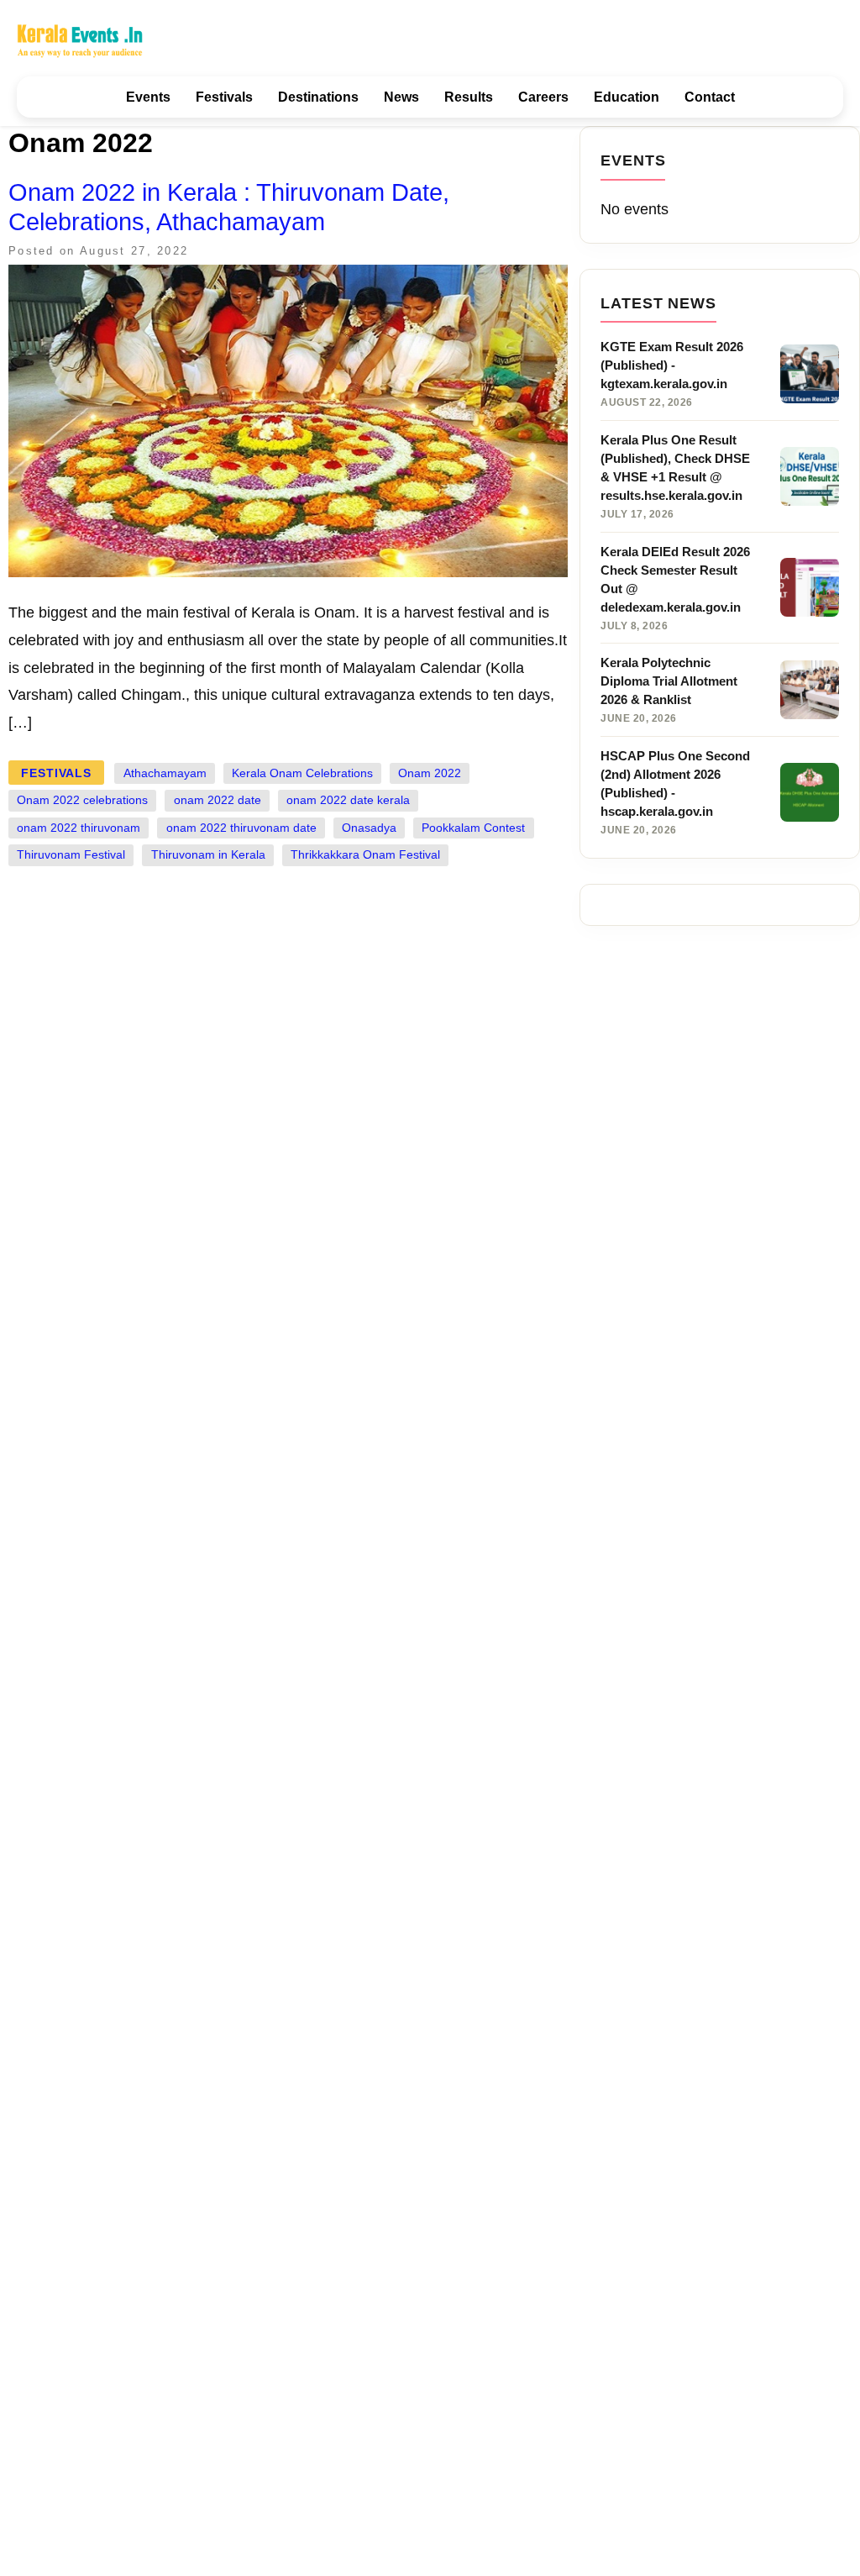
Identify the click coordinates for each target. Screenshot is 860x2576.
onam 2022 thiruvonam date (241, 828)
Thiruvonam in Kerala (208, 855)
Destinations (318, 97)
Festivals (224, 97)
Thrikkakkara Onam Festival (365, 855)
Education (627, 97)
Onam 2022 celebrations (82, 800)
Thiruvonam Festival (71, 855)
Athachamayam (165, 773)
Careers (543, 97)
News (401, 97)
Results (469, 97)
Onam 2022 (430, 773)
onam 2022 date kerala (348, 800)
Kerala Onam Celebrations (302, 773)
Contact (710, 97)
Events (148, 97)
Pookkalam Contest (473, 828)
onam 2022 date (218, 800)
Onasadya (369, 828)
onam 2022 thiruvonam (79, 828)
